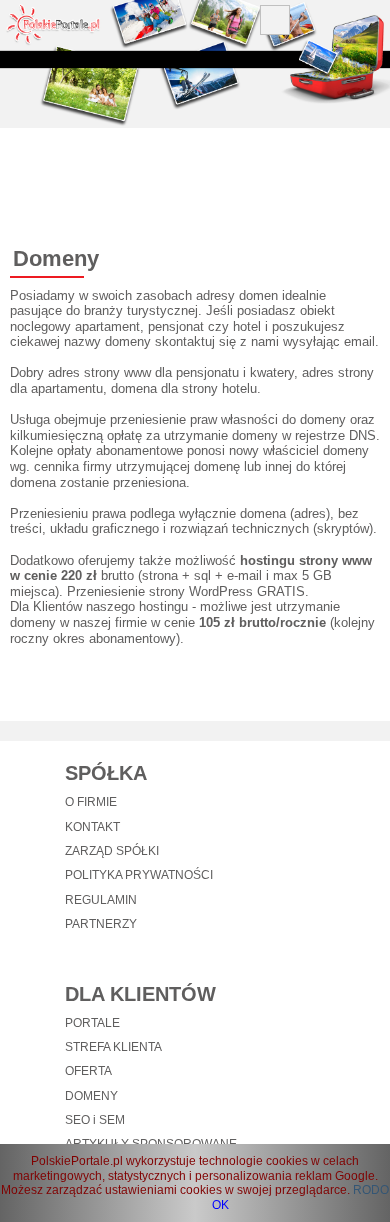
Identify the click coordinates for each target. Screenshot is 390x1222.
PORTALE (92, 1023)
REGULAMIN (101, 900)
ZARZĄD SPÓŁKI (112, 851)
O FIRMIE (91, 802)
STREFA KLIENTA (113, 1047)
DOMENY (91, 1096)
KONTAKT (92, 827)
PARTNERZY (101, 924)
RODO (371, 1190)
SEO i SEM (95, 1120)
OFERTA (88, 1071)
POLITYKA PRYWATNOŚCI (139, 875)
